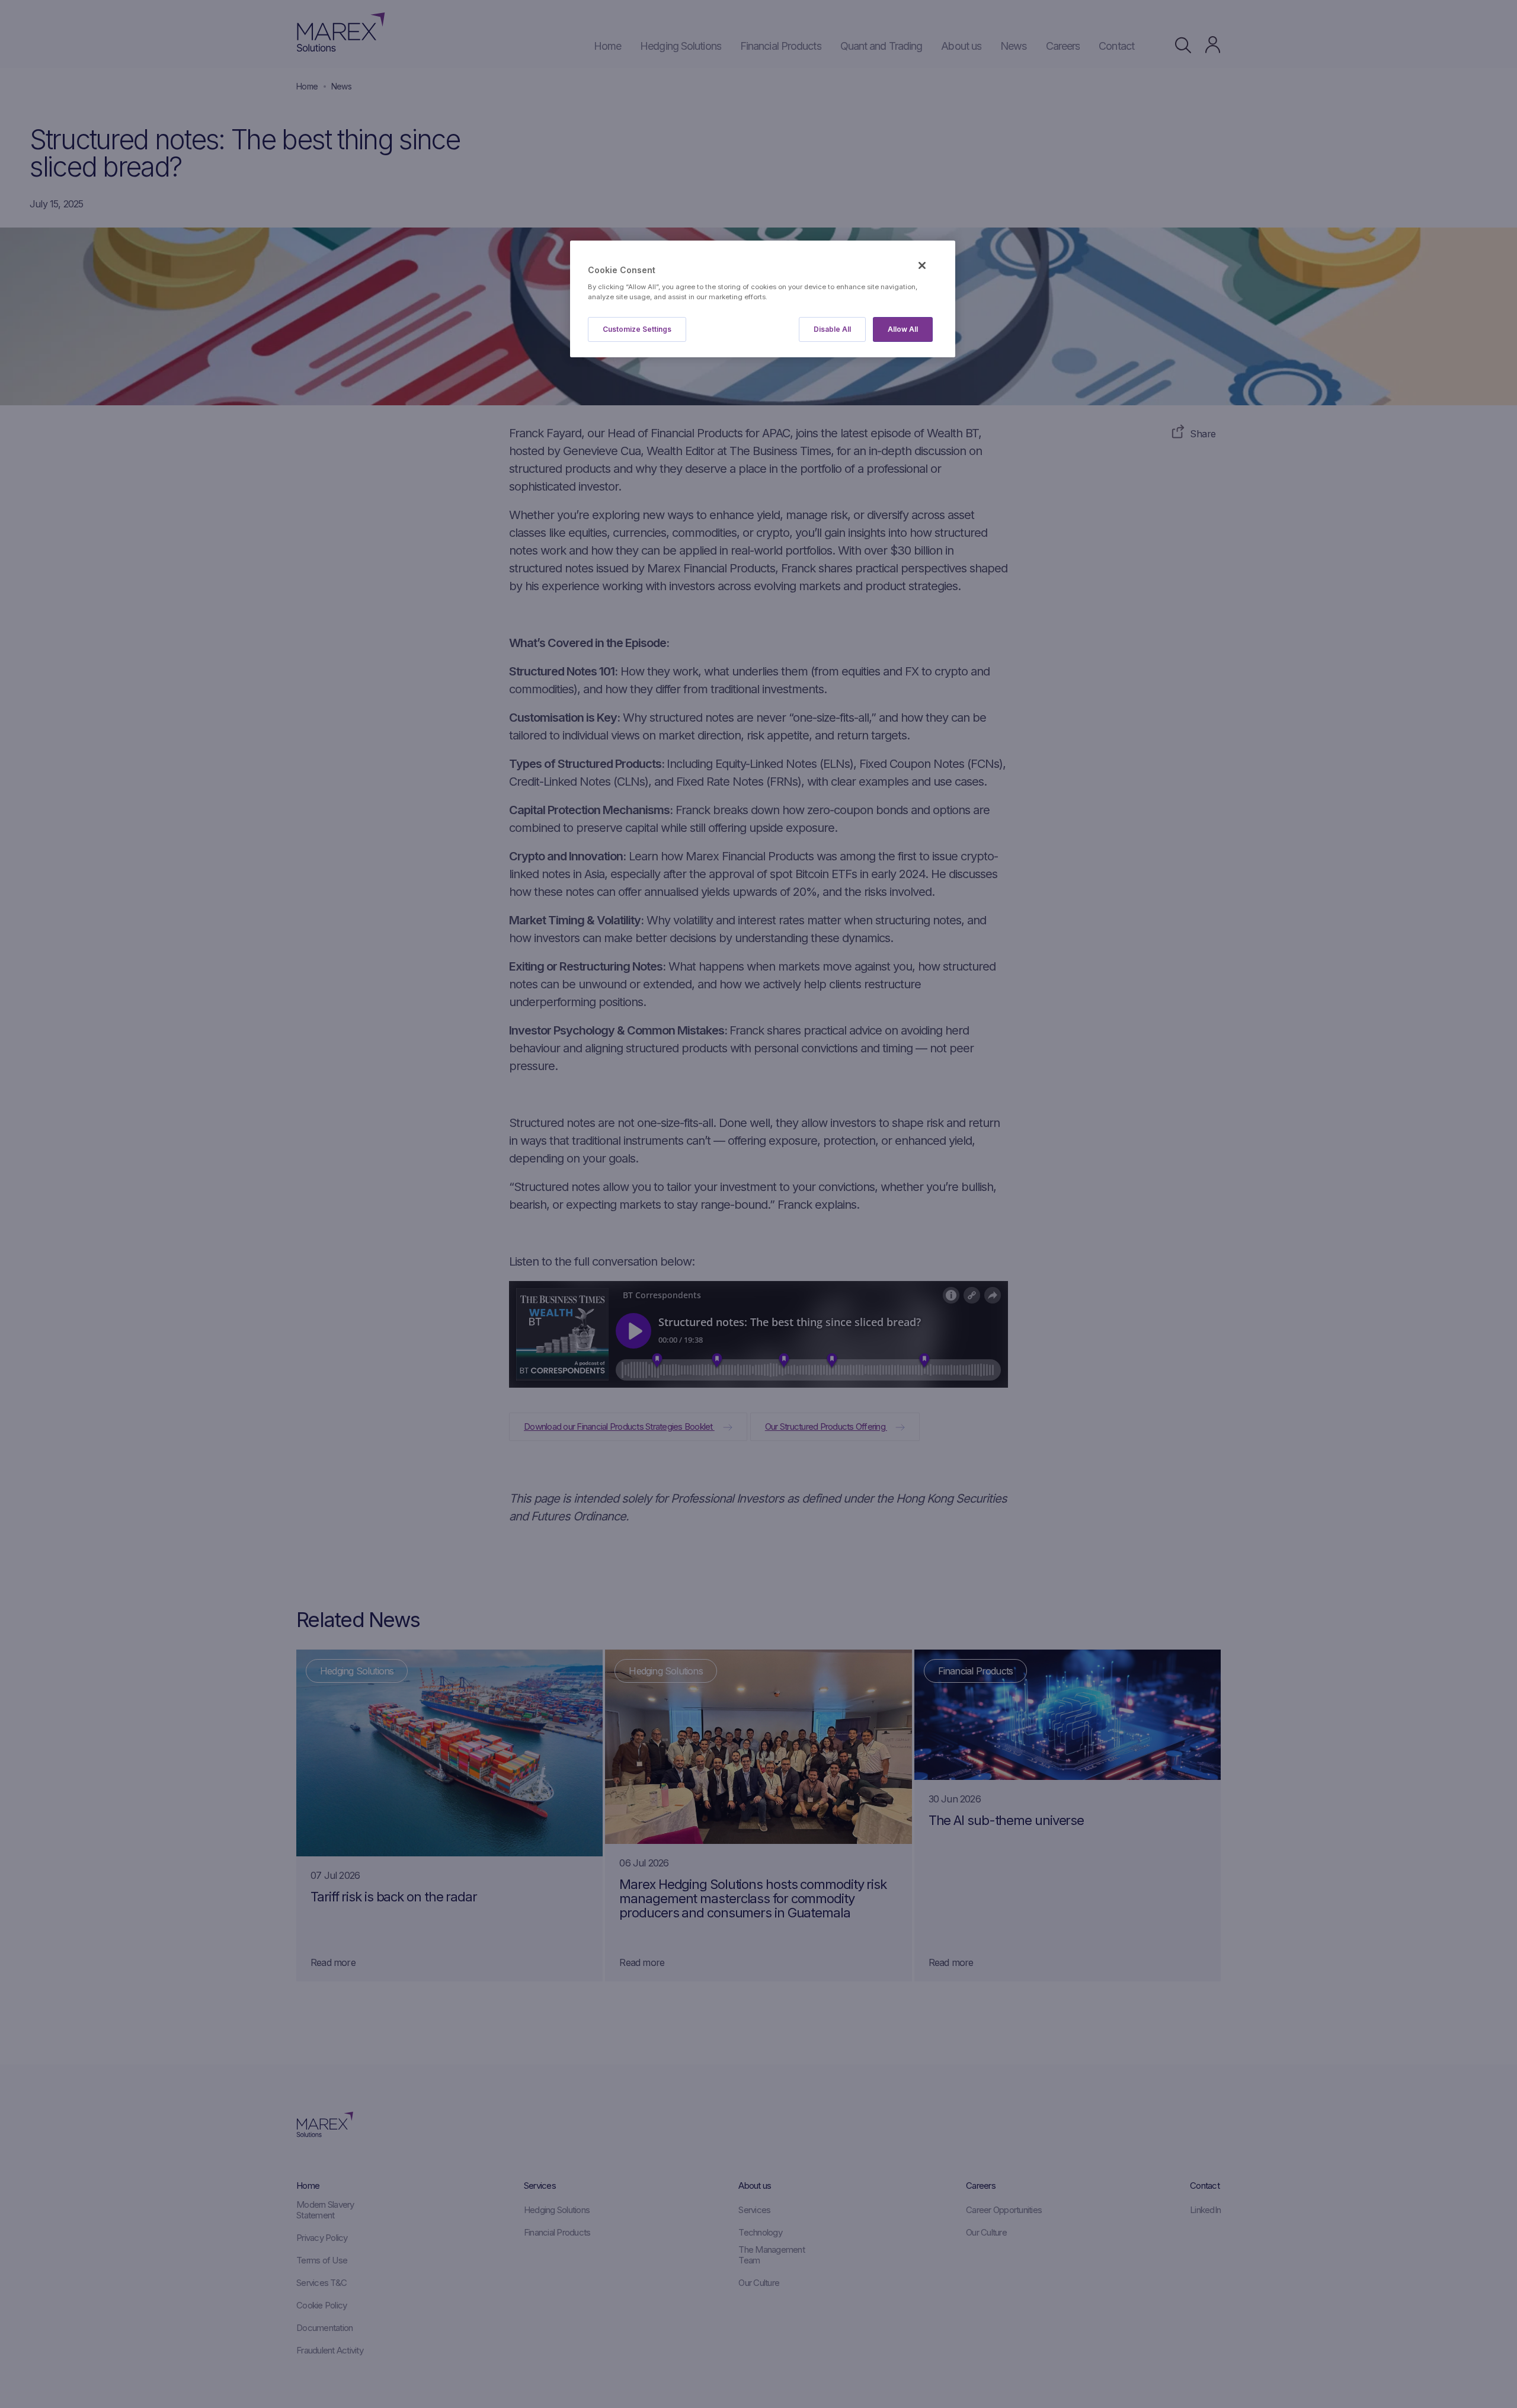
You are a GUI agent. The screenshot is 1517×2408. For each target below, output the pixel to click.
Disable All (832, 329)
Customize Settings (637, 329)
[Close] (922, 265)
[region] (763, 299)
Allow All (903, 329)
